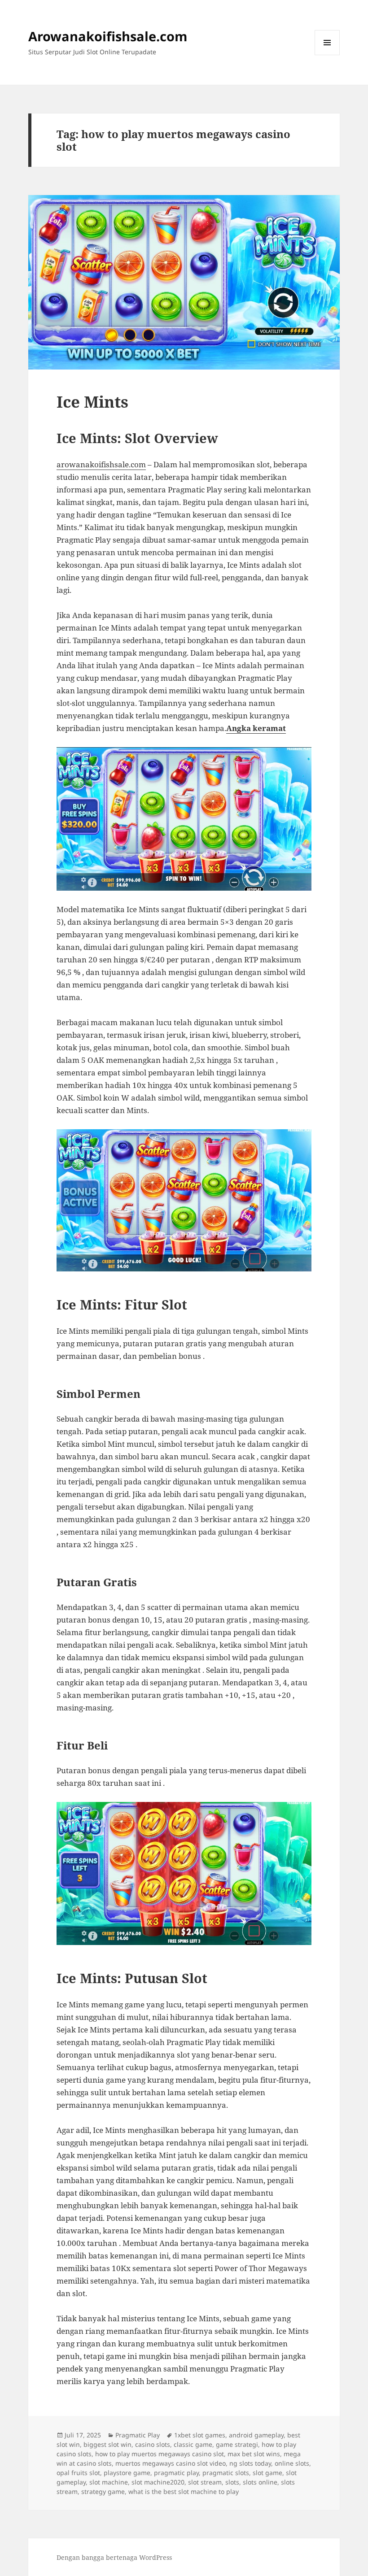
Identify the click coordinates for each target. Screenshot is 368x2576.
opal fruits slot (78, 2473)
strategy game (103, 2491)
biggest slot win (107, 2444)
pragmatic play (176, 2473)
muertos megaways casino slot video (171, 2463)
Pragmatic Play (138, 2435)
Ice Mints (92, 402)
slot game (267, 2473)
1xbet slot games (200, 2435)
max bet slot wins (254, 2454)
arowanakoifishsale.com (101, 464)
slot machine (109, 2482)
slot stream (205, 2482)
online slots (292, 2463)
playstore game (127, 2473)
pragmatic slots (226, 2473)
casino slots (153, 2444)
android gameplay (256, 2435)
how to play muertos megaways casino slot (160, 2454)
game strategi (237, 2444)
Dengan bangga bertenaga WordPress (114, 2557)
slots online (260, 2482)
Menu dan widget (327, 55)
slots (232, 2482)
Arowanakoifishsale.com (108, 36)
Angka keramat (256, 728)
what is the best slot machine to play (184, 2491)
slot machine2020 (158, 2482)
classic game (193, 2444)
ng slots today (250, 2463)
